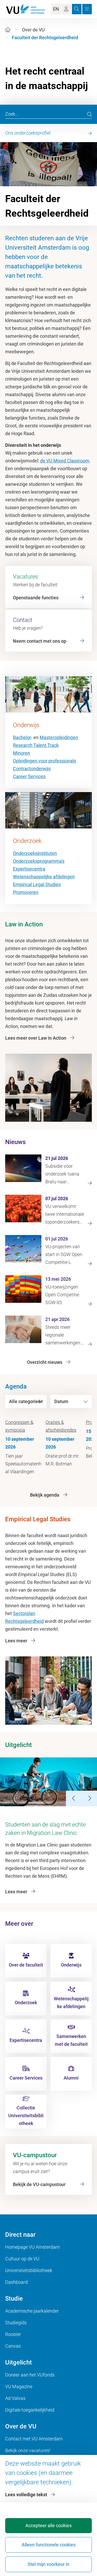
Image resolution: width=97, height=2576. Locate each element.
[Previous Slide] (74, 1798)
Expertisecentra (29, 869)
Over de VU (33, 30)
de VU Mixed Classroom (65, 461)
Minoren (21, 753)
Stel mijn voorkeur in (48, 2564)
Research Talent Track (36, 745)
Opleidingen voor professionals (44, 761)
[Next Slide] (89, 1798)
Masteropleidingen (59, 737)
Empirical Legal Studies (37, 884)
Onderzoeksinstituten (35, 853)
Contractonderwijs (32, 769)
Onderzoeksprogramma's (39, 861)
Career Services (29, 776)
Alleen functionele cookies (49, 2545)
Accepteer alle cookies (48, 2525)
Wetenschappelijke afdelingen (44, 877)
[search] (89, 114)
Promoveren (26, 892)
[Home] (8, 30)
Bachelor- (23, 737)
